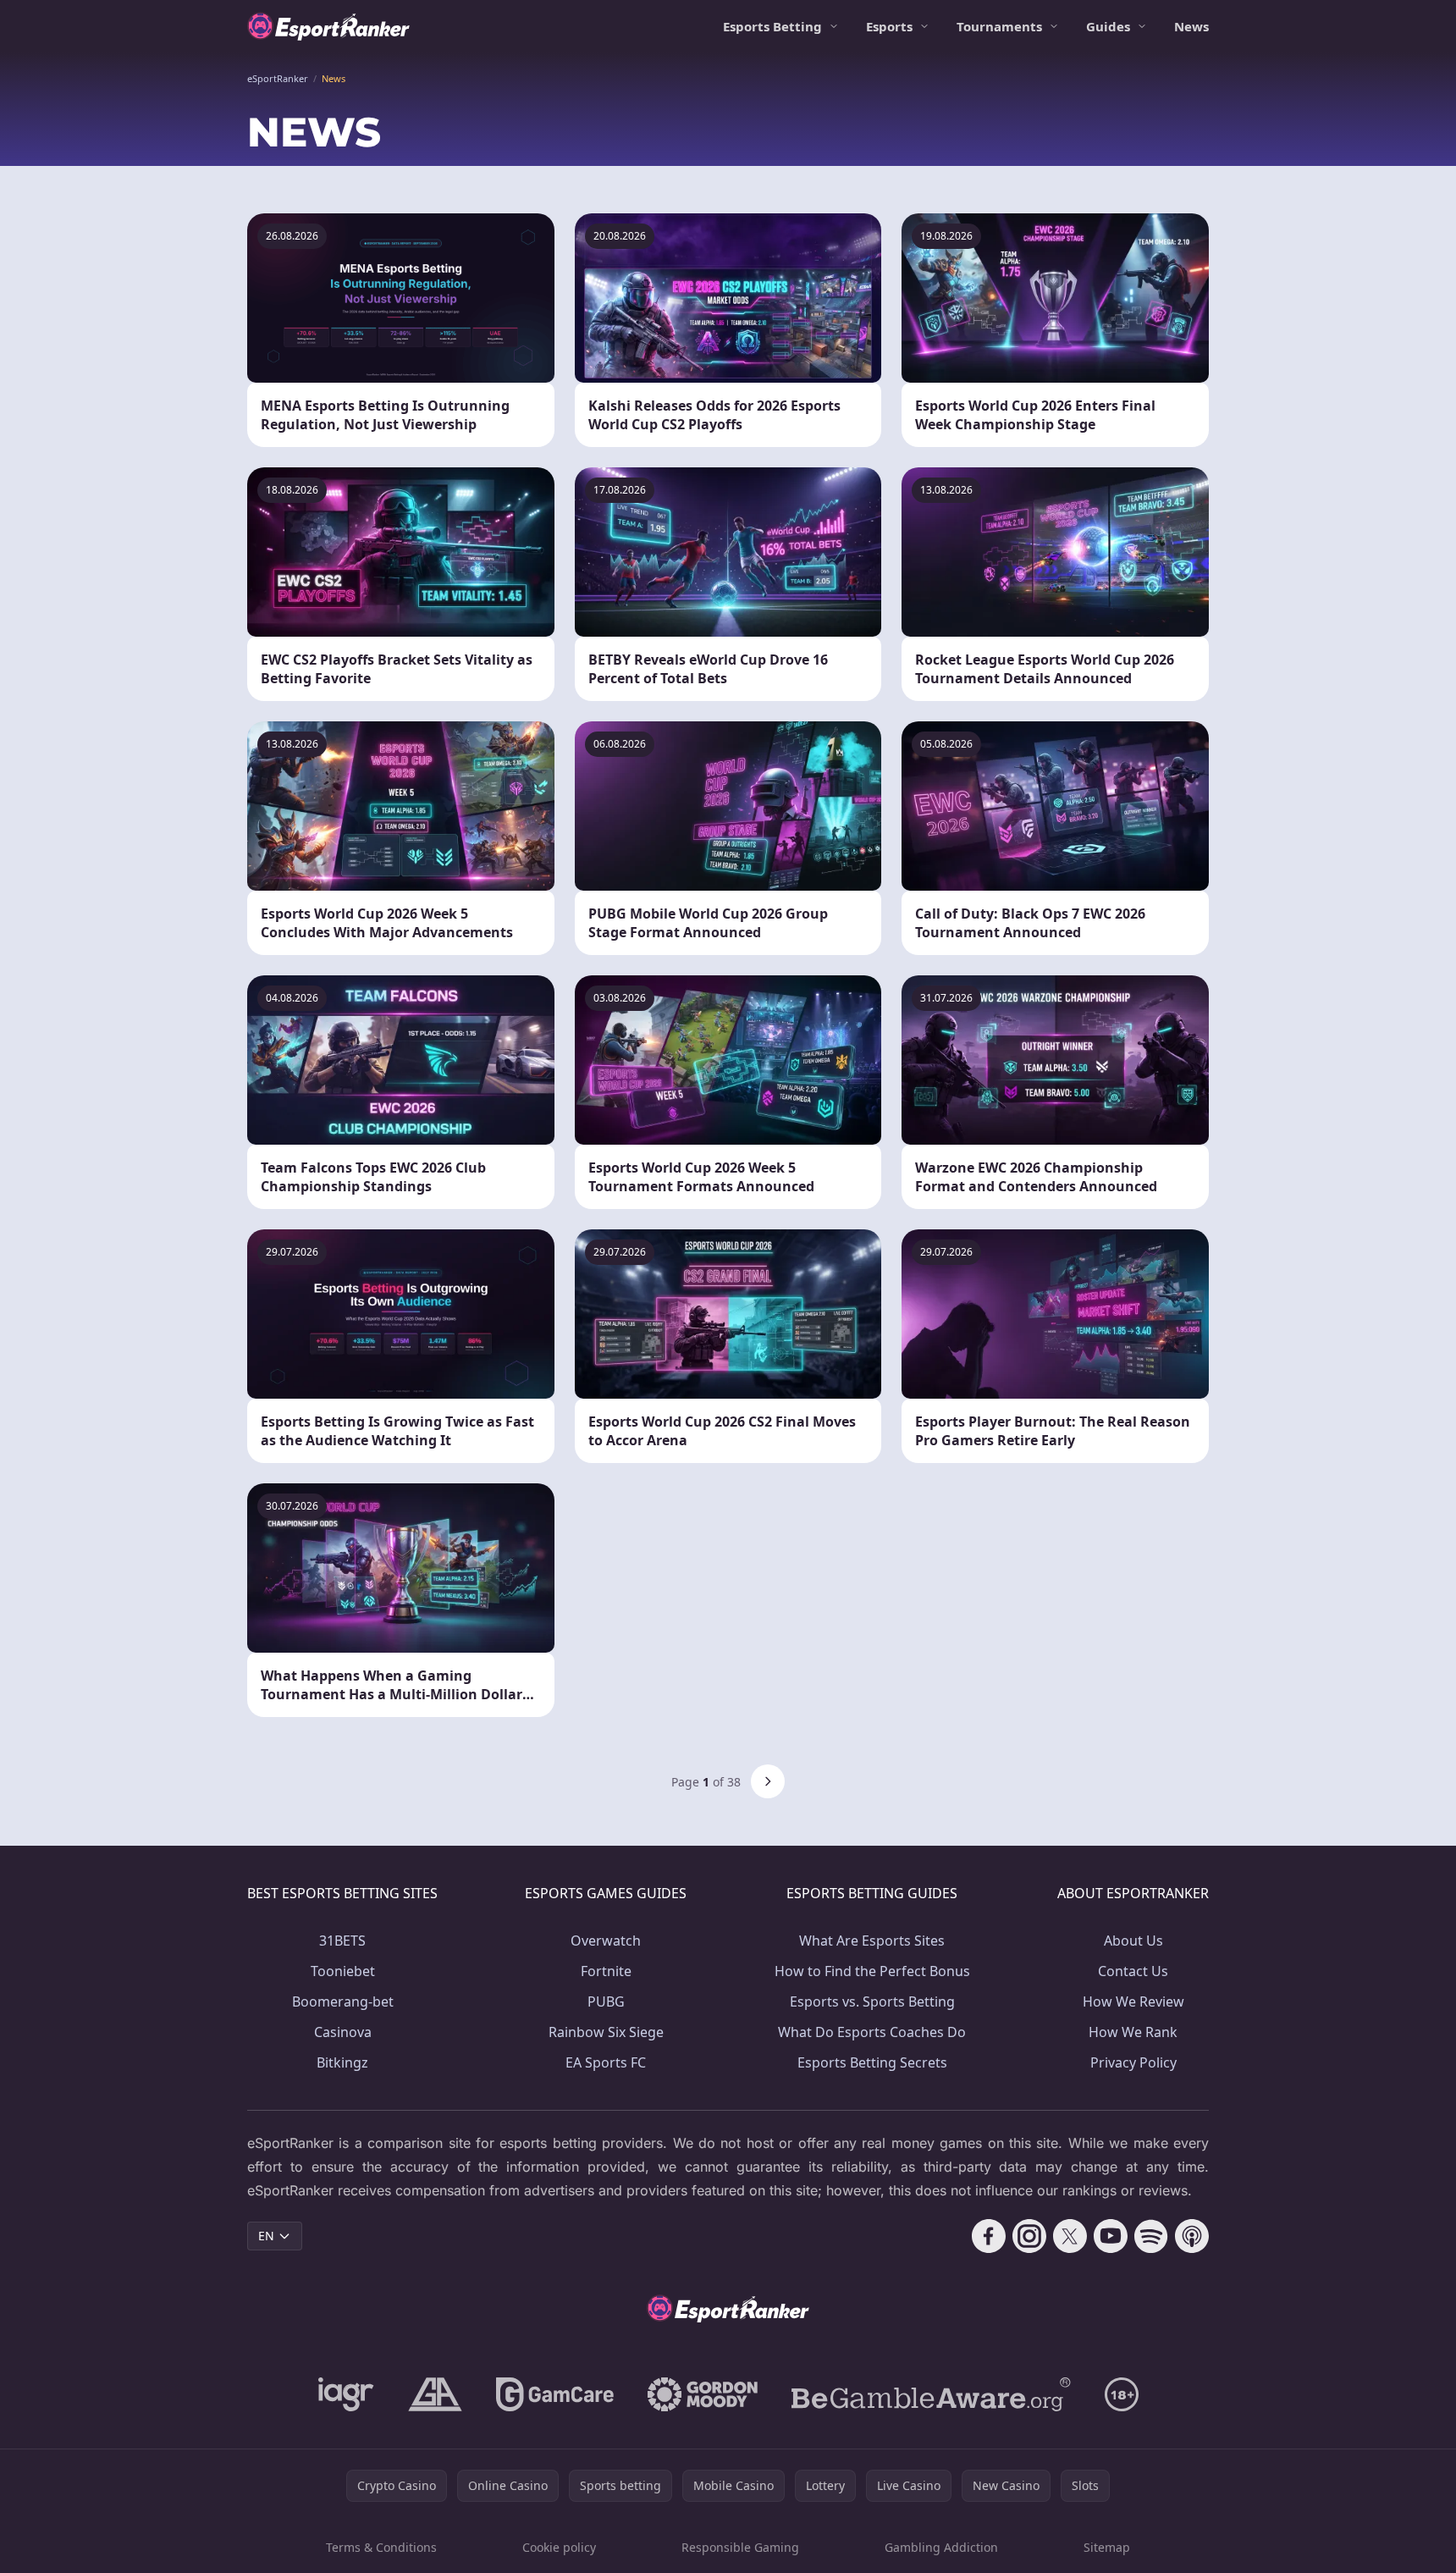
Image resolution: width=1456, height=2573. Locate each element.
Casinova (343, 2032)
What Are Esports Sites (872, 1941)
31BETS (342, 1941)
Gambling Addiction (941, 2547)
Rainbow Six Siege (606, 2032)
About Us (1133, 1941)
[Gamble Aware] (931, 2394)
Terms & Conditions (381, 2547)
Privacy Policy (1133, 2062)
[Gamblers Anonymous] (435, 2394)
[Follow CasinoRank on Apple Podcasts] (1192, 2236)
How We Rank (1133, 2032)
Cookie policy (559, 2547)
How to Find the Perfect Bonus (872, 1971)
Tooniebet (343, 1971)
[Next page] (768, 1781)
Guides (1108, 26)
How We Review (1133, 2002)
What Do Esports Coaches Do (872, 2032)
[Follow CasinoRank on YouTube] (1111, 2236)
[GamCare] (555, 2394)
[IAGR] (346, 2394)
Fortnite (606, 1971)
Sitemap (1107, 2547)
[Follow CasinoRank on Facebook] (989, 2236)
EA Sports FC (606, 2062)
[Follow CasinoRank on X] (1070, 2236)
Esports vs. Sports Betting (872, 2002)
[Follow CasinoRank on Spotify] (1151, 2236)
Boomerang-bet (343, 2002)
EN (266, 2236)
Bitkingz (342, 2062)
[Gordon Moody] (703, 2394)
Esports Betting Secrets (872, 2062)
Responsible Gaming (740, 2547)
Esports (889, 26)
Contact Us (1133, 1971)
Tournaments (999, 26)
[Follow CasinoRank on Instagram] (1029, 2236)
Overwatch (606, 1941)
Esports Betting (772, 26)
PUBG (606, 2002)
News (1191, 26)
